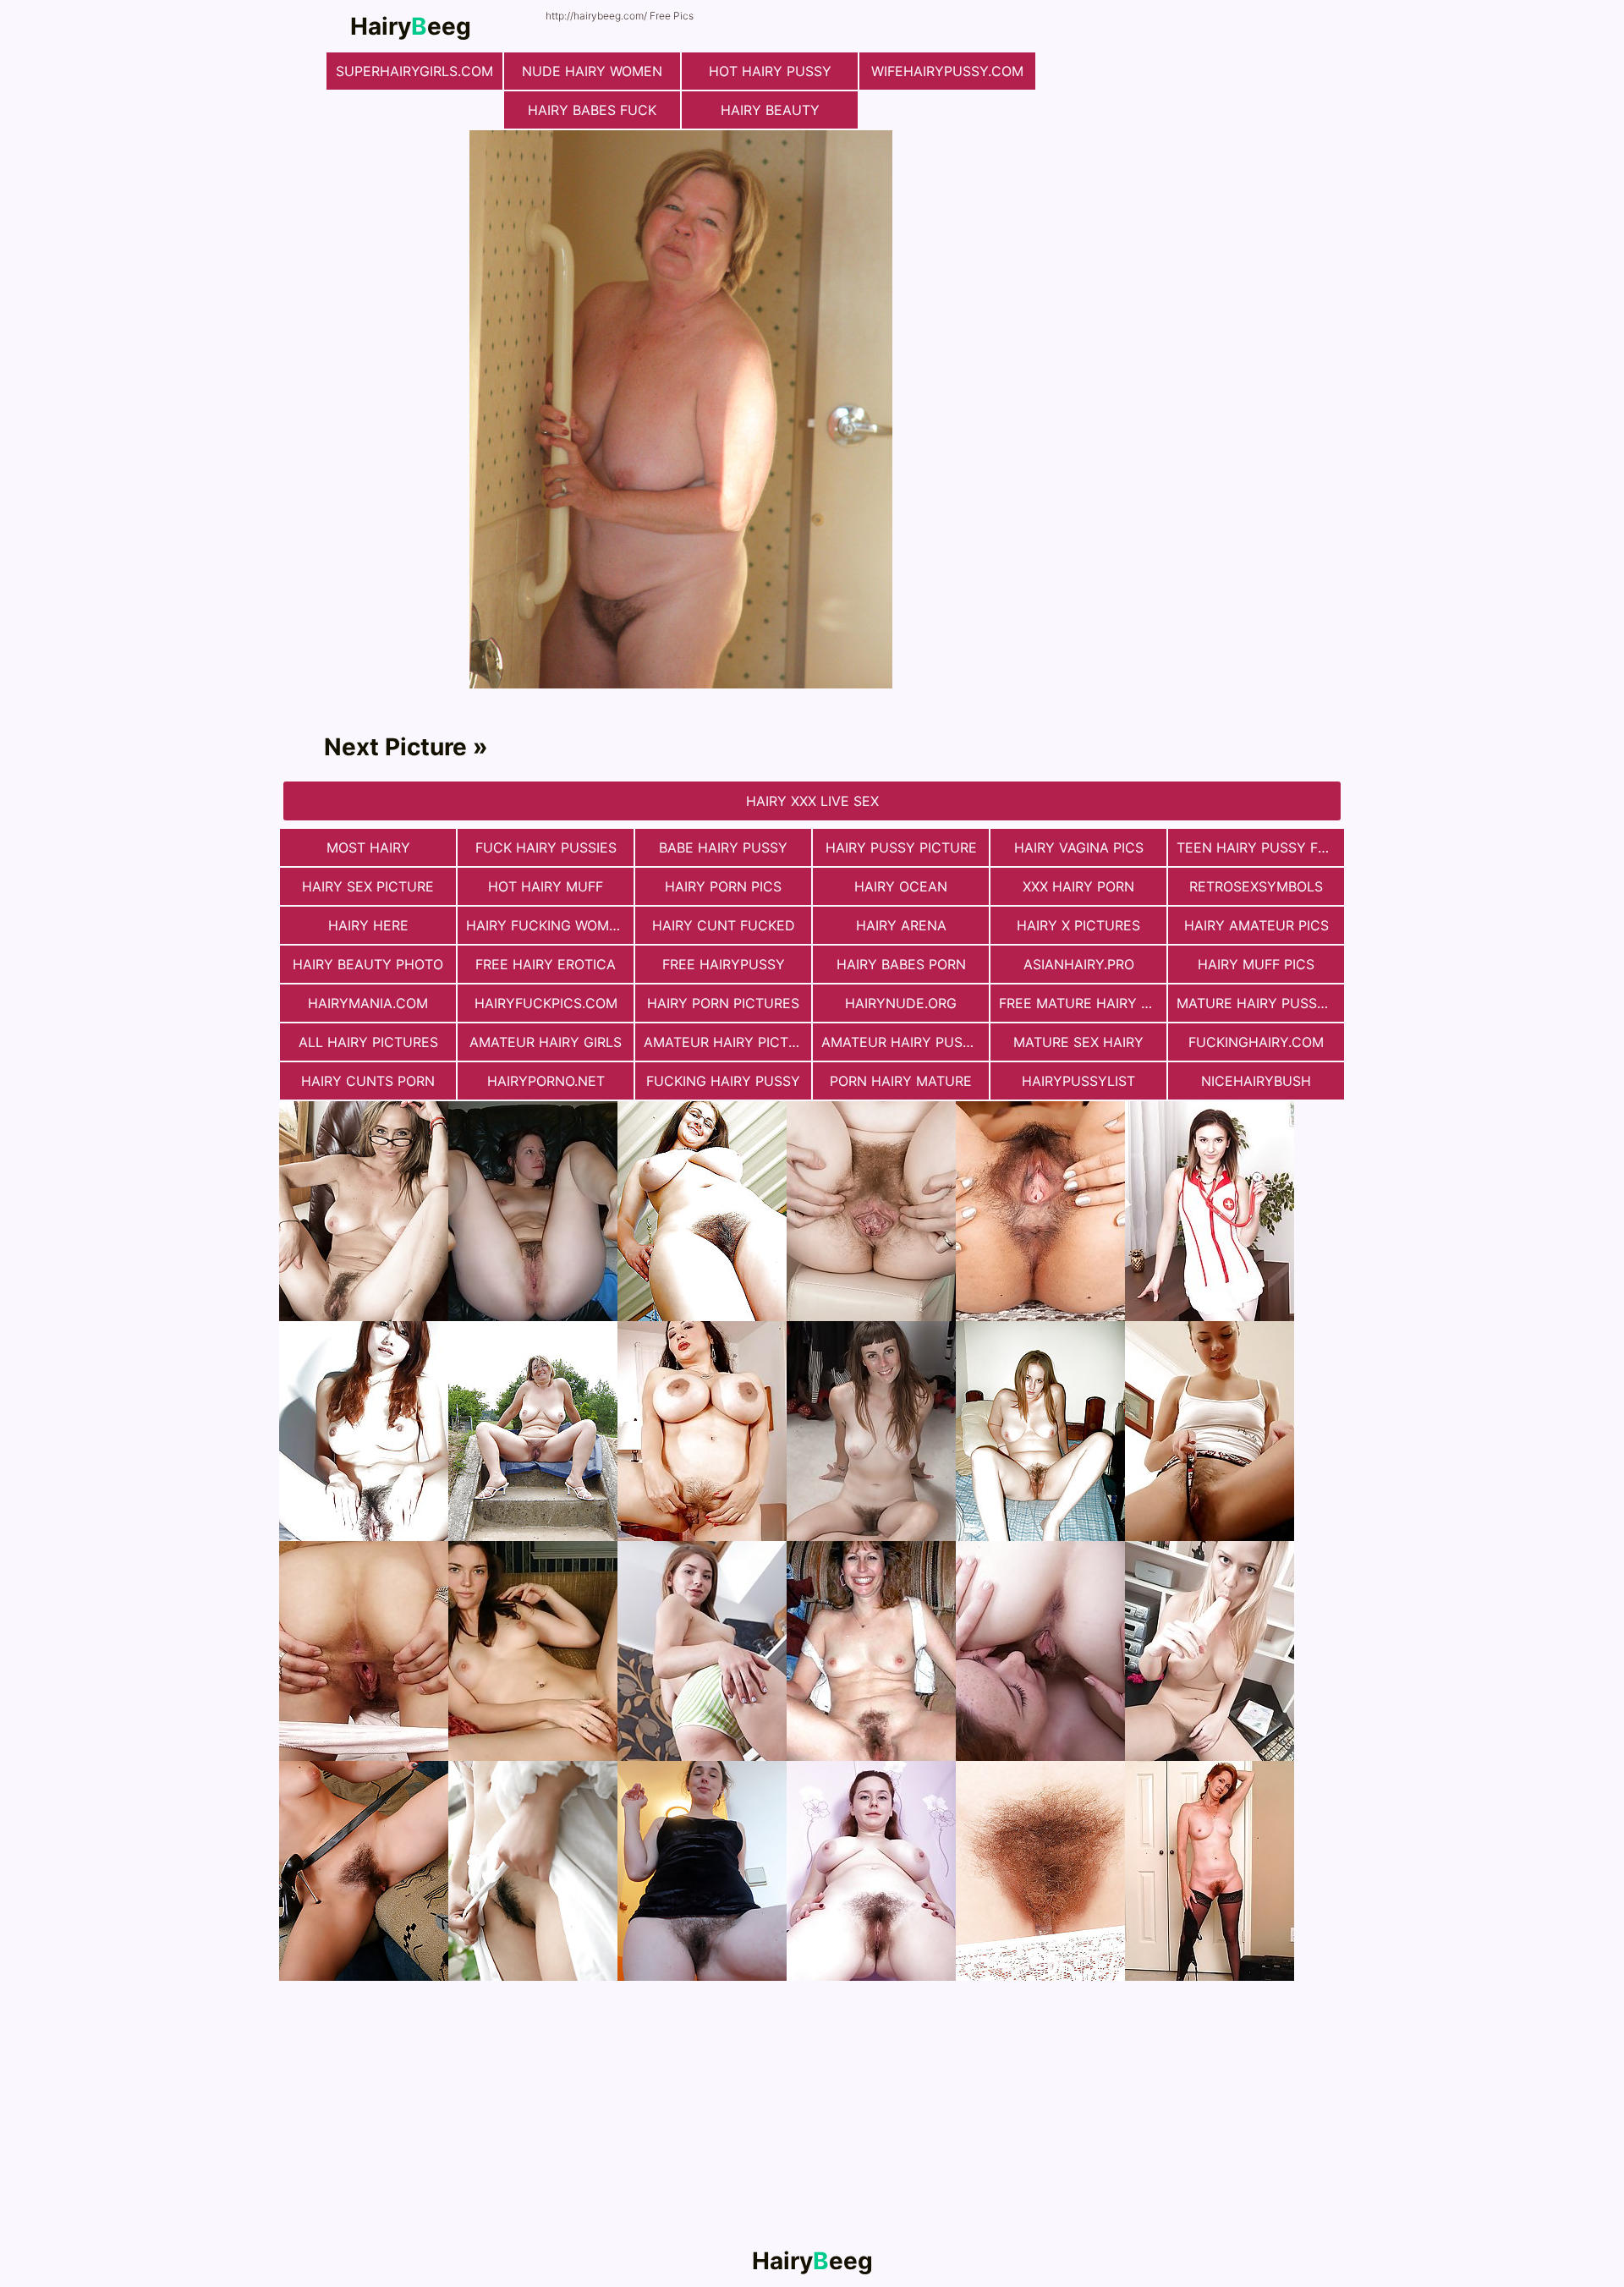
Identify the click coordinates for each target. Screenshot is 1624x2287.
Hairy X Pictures (1078, 925)
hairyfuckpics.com (546, 1003)
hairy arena (901, 925)
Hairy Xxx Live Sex (812, 801)
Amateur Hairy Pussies (905, 1042)
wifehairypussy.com (947, 71)
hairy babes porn (901, 964)
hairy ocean (901, 886)
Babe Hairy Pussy (723, 847)
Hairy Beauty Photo (368, 964)
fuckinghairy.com (1256, 1042)
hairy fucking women (547, 925)
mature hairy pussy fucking (1260, 1003)
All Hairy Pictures (368, 1042)
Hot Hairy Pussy (770, 71)
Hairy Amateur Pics (1256, 925)
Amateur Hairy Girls (546, 1042)
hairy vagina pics (1079, 847)
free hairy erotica (546, 964)
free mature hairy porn (1083, 1003)
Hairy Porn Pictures (723, 1003)
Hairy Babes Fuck (592, 110)
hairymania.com (368, 1003)
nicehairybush (1256, 1081)
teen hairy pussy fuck (1260, 847)
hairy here (368, 925)
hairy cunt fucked (724, 925)
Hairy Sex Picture (368, 886)
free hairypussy (724, 964)
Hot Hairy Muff (546, 886)
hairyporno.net (546, 1081)
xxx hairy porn (1078, 886)
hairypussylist (1078, 1081)
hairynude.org (901, 1003)
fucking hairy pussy (723, 1081)
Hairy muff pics (1256, 964)
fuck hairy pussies (546, 847)
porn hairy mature (901, 1081)
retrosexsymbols (1256, 886)
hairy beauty (770, 110)
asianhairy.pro (1079, 964)
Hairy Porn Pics (723, 886)
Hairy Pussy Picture (901, 847)
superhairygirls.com (414, 71)
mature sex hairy (1078, 1042)
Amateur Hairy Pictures (727, 1042)
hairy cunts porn (368, 1081)
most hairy (368, 847)
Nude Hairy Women (592, 71)
